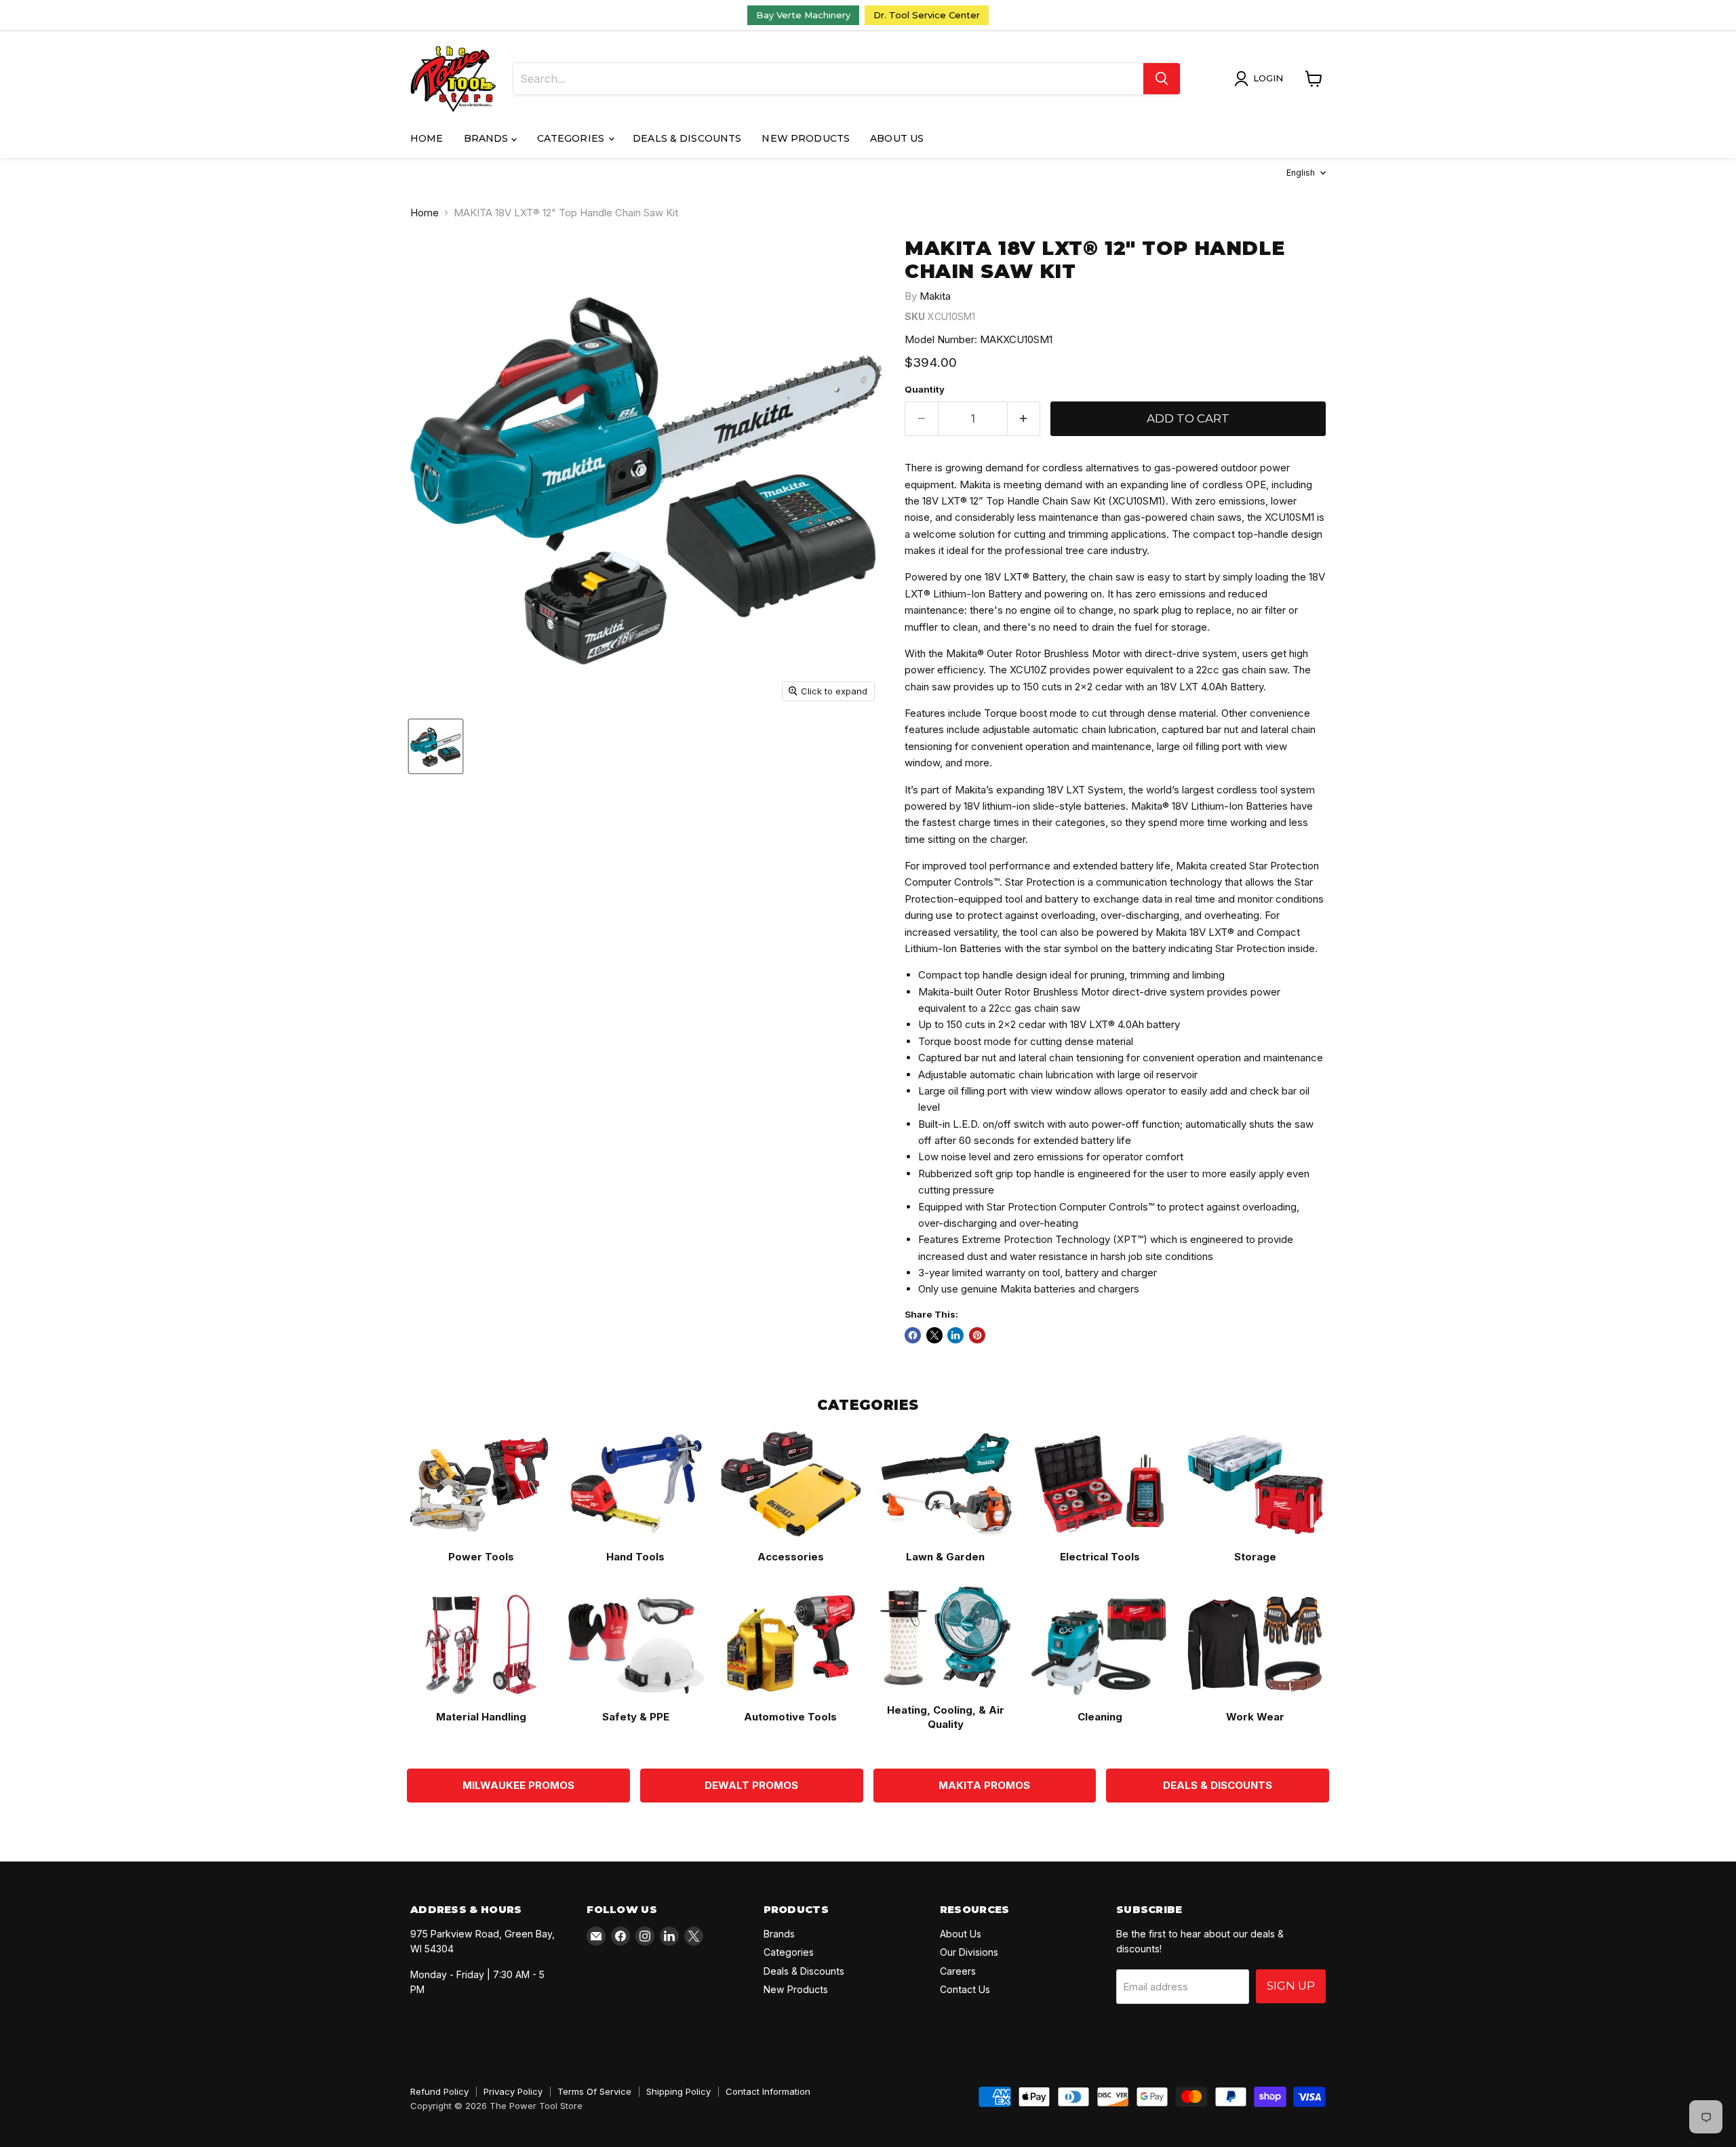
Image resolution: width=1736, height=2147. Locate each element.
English (1301, 173)
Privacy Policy (513, 2091)
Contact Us (965, 1989)
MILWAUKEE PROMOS (518, 1785)
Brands (488, 138)
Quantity (925, 390)
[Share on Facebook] (913, 1335)
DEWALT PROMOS (751, 1785)
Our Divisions (969, 1952)
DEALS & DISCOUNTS (1218, 1785)
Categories (572, 138)
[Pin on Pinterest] (977, 1335)
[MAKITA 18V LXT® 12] (436, 746)
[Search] (1162, 79)
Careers (958, 1971)
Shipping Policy (678, 2091)
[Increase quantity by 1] (1024, 419)
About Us (897, 138)
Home (427, 138)
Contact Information (768, 2091)
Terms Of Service (594, 2091)
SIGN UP (1291, 1986)
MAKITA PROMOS (984, 1785)
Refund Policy (439, 2091)
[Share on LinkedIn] (955, 1335)
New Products (806, 138)
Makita (935, 296)
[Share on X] (934, 1335)
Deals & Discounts (687, 138)
